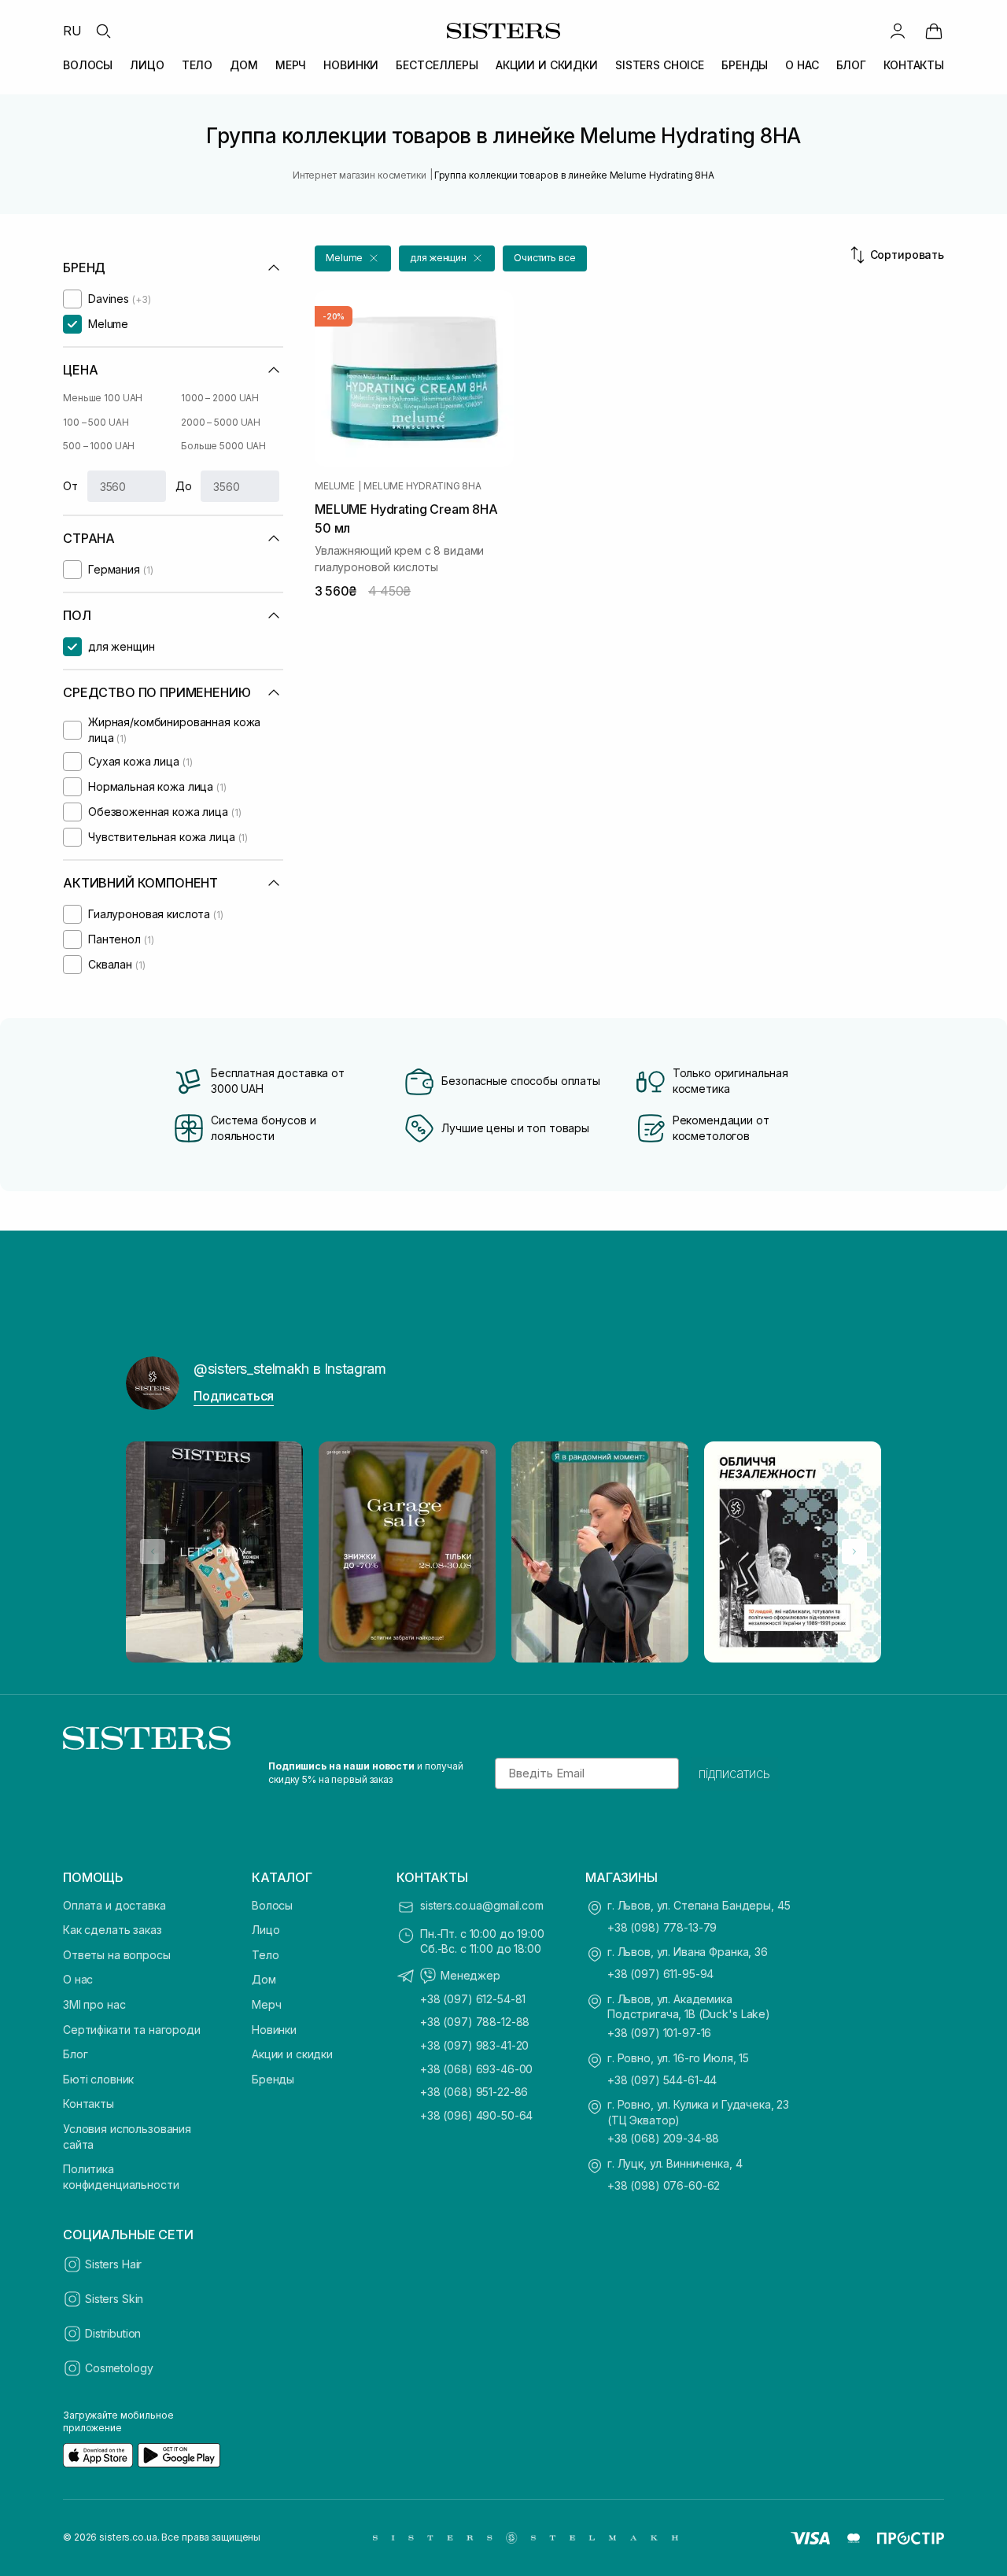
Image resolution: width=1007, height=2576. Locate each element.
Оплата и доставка (114, 1905)
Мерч (266, 2004)
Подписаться (234, 1396)
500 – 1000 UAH (99, 446)
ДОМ (244, 65)
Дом (264, 1979)
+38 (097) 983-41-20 (474, 2045)
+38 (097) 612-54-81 (473, 1999)
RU (72, 31)
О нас (78, 1979)
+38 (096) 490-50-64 (476, 2115)
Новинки (274, 2030)
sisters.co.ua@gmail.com (482, 1905)
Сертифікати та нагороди (132, 2030)
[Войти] (898, 31)
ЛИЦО (147, 65)
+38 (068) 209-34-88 (663, 2138)
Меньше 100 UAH (103, 398)
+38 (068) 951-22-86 (474, 2092)
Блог (75, 2054)
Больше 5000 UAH (223, 446)
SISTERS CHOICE (660, 65)
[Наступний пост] (854, 1552)
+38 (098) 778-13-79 (662, 1927)
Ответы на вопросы (117, 1955)
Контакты (89, 2104)
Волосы (272, 1905)
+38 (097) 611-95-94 (660, 1974)
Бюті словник (98, 2079)
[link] (934, 31)
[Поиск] (103, 31)
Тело (265, 1955)
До (184, 486)
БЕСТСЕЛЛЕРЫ (437, 65)
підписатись (734, 1773)
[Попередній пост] (153, 1552)
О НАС (802, 65)
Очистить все (545, 258)
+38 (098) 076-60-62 (664, 2185)
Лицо (266, 1930)
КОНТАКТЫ (914, 65)
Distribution (113, 2333)
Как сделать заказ (113, 1930)
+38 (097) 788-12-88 (475, 2022)
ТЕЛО (197, 65)
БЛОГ (851, 65)
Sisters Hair (113, 2264)
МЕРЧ (291, 65)
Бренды (273, 2079)
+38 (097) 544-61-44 (662, 2080)
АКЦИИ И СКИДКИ (547, 65)
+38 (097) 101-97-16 (659, 2033)
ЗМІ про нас (94, 2004)
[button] (353, 258)
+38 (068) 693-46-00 (476, 2069)
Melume (335, 486)
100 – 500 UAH (96, 422)
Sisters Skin (114, 2299)
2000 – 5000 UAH (221, 422)
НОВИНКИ (351, 65)
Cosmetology (119, 2368)
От (70, 486)
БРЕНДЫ (745, 65)
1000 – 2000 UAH (220, 398)
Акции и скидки (292, 2054)
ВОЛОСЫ (88, 65)
